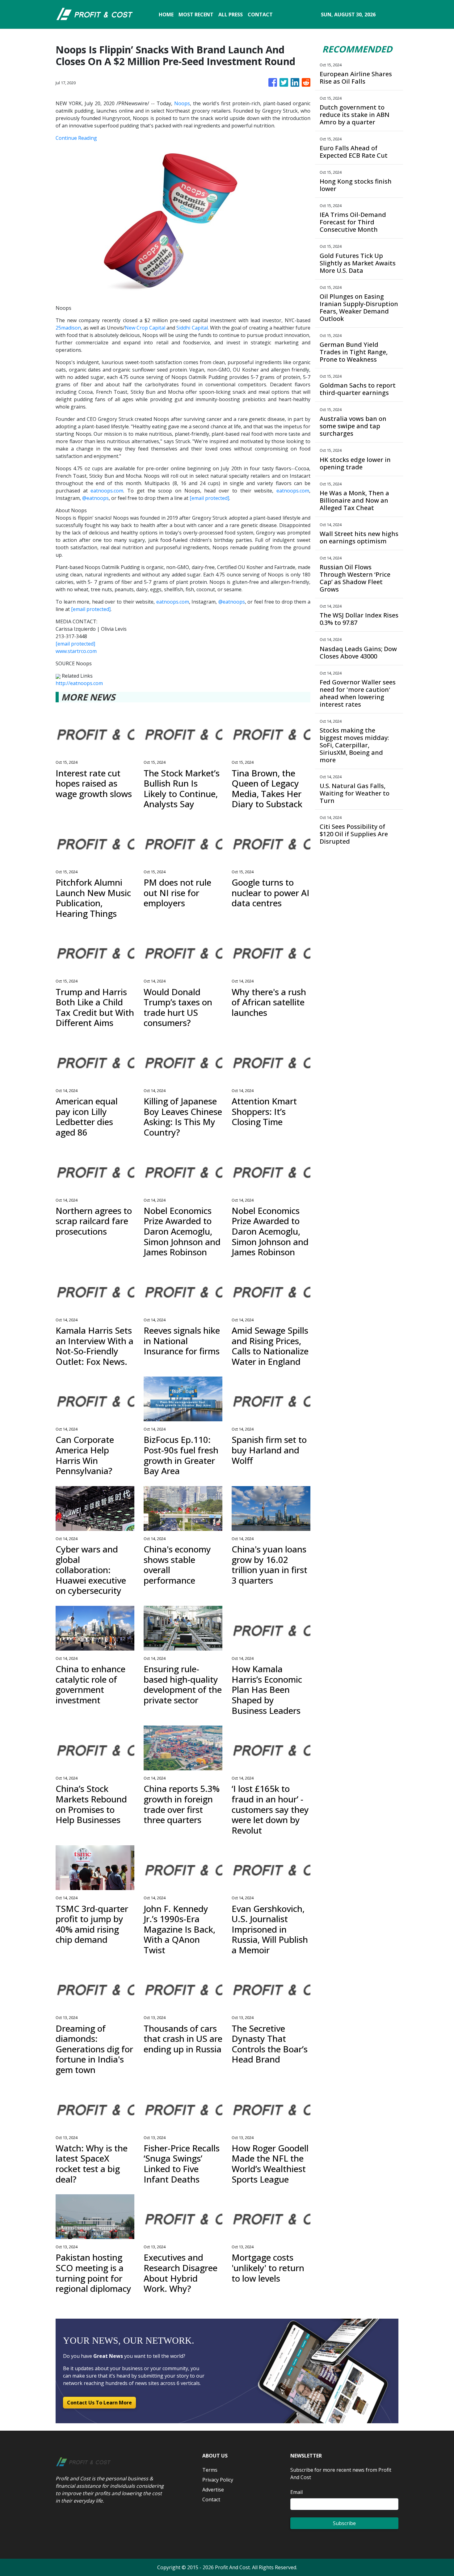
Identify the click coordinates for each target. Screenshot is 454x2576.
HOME (166, 15)
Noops (182, 103)
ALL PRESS (231, 15)
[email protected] (209, 498)
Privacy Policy (218, 2480)
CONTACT (260, 15)
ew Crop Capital (147, 328)
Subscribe (344, 2523)
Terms (210, 2470)
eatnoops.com (107, 491)
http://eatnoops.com (79, 683)
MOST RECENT (196, 15)
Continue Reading (76, 138)
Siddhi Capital (192, 328)
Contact (211, 2499)
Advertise (213, 2490)
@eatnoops (95, 498)
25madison (68, 328)
